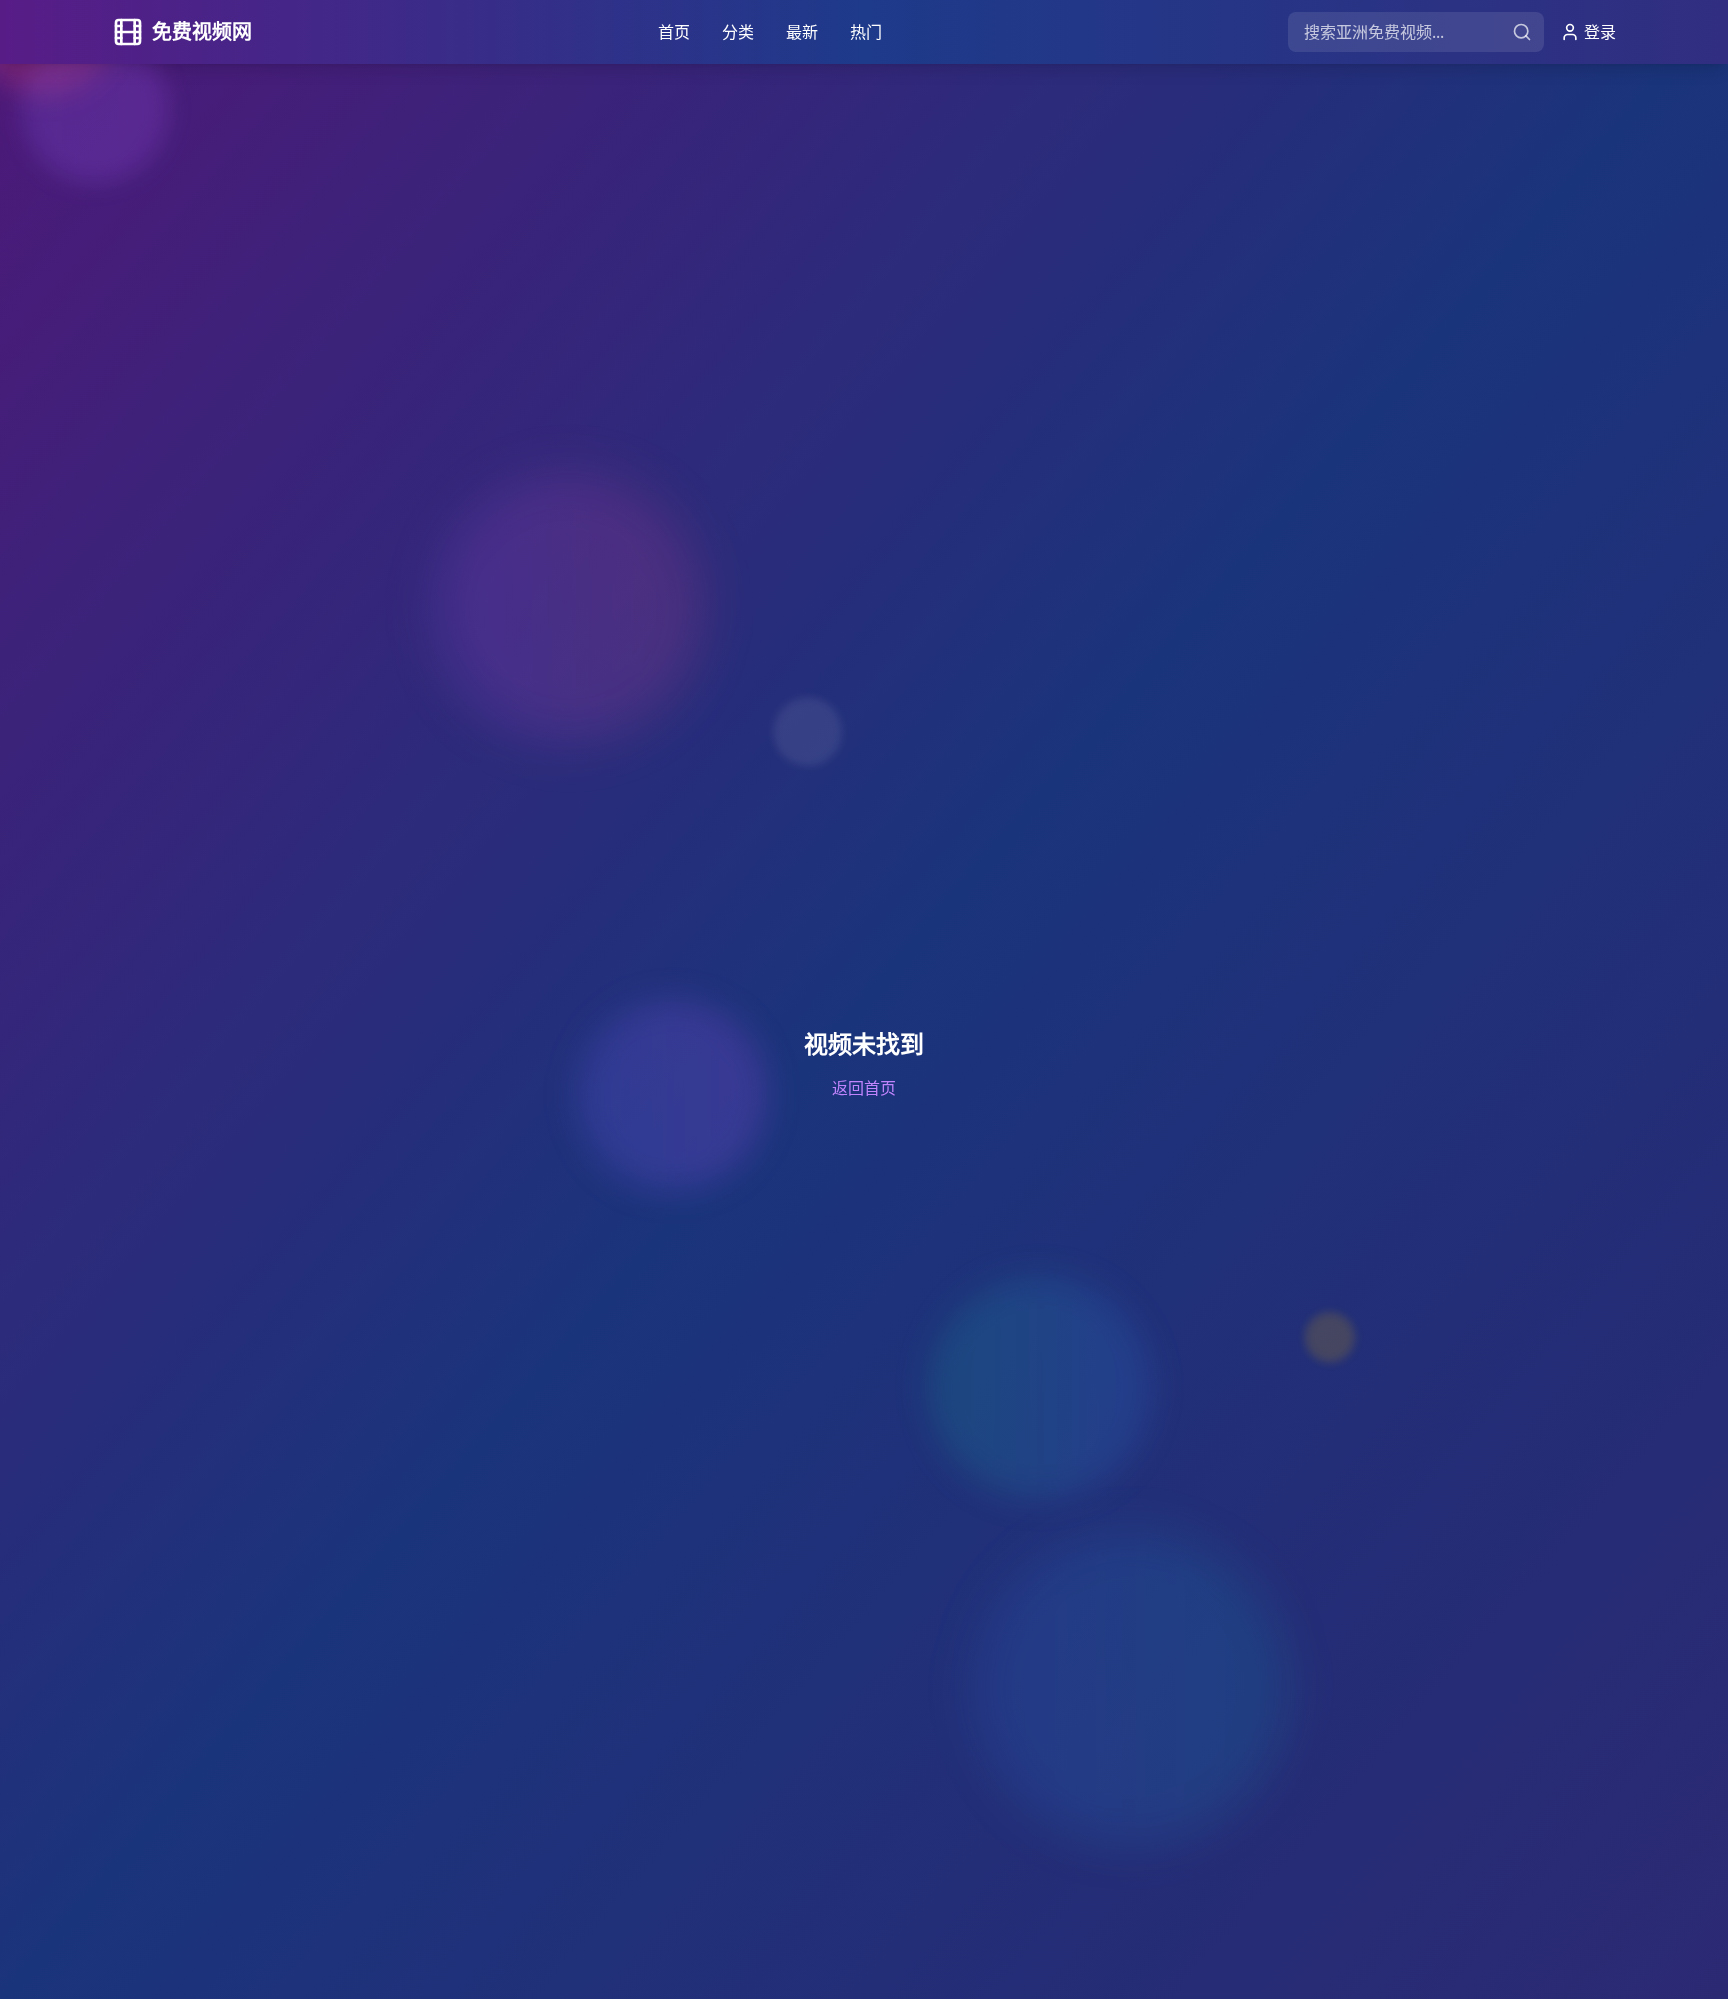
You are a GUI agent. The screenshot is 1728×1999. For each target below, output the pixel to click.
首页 (674, 32)
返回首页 (864, 1088)
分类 (738, 32)
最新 (802, 32)
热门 (866, 32)
